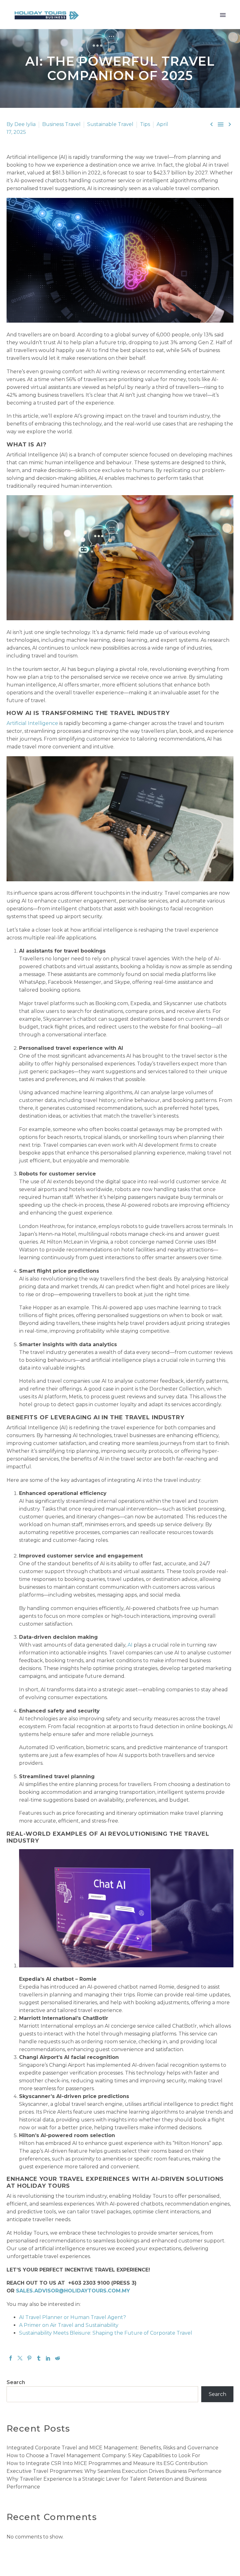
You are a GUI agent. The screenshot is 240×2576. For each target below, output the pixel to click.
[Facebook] (11, 2358)
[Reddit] (57, 2358)
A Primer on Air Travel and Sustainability (69, 2325)
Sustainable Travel (110, 124)
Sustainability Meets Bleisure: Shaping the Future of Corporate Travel (106, 2333)
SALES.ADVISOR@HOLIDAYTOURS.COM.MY (73, 2291)
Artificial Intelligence (32, 723)
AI (130, 1645)
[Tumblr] (39, 2358)
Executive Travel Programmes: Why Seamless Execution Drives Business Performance (115, 2471)
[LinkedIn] (48, 2358)
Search (16, 2382)
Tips (145, 124)
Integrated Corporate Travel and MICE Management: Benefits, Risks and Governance (112, 2448)
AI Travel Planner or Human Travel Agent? (72, 2317)
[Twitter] (20, 2358)
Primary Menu (223, 15)
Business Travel (61, 124)
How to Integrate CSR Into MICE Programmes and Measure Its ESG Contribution (108, 2463)
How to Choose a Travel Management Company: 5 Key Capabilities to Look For (104, 2455)
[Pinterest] (29, 2358)
